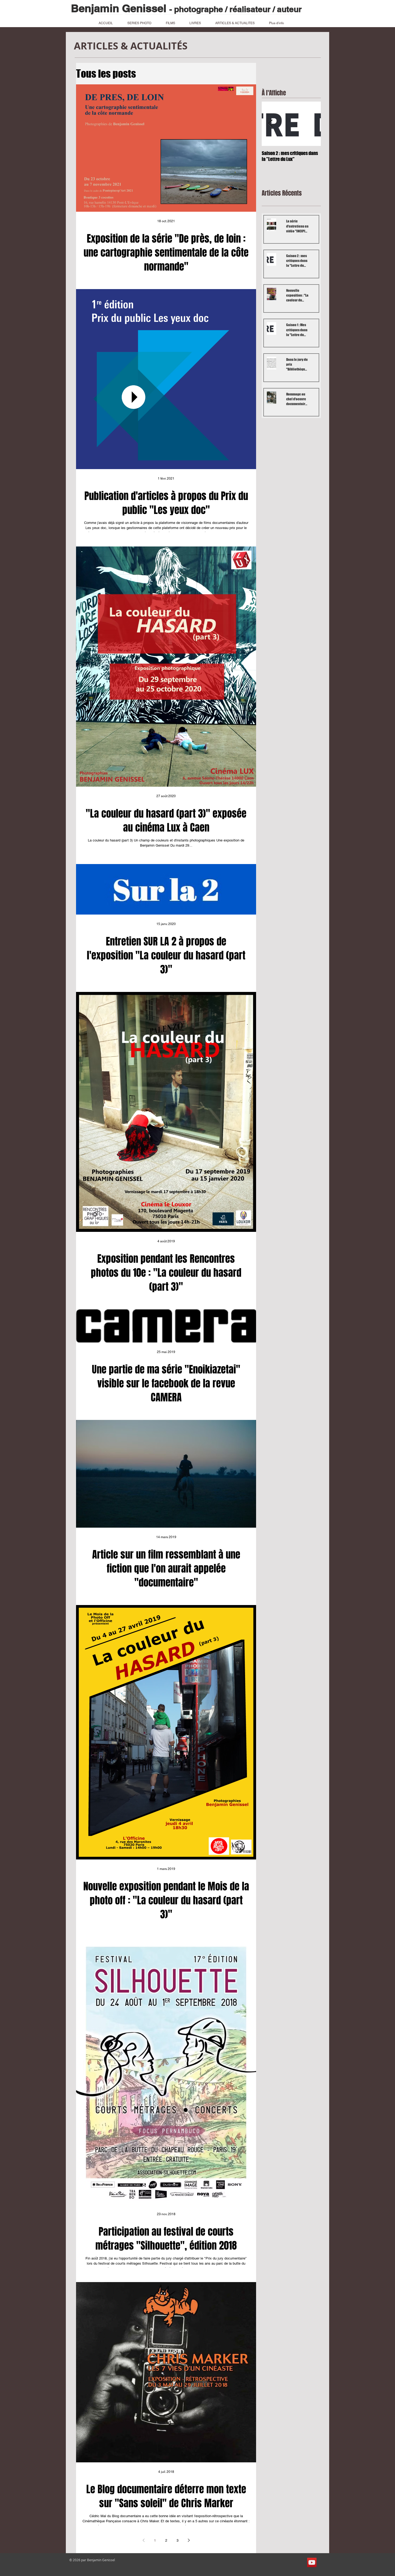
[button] (280, 21)
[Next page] (189, 2540)
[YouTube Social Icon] (312, 2562)
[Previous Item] (270, 124)
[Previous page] (143, 2540)
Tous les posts (106, 74)
